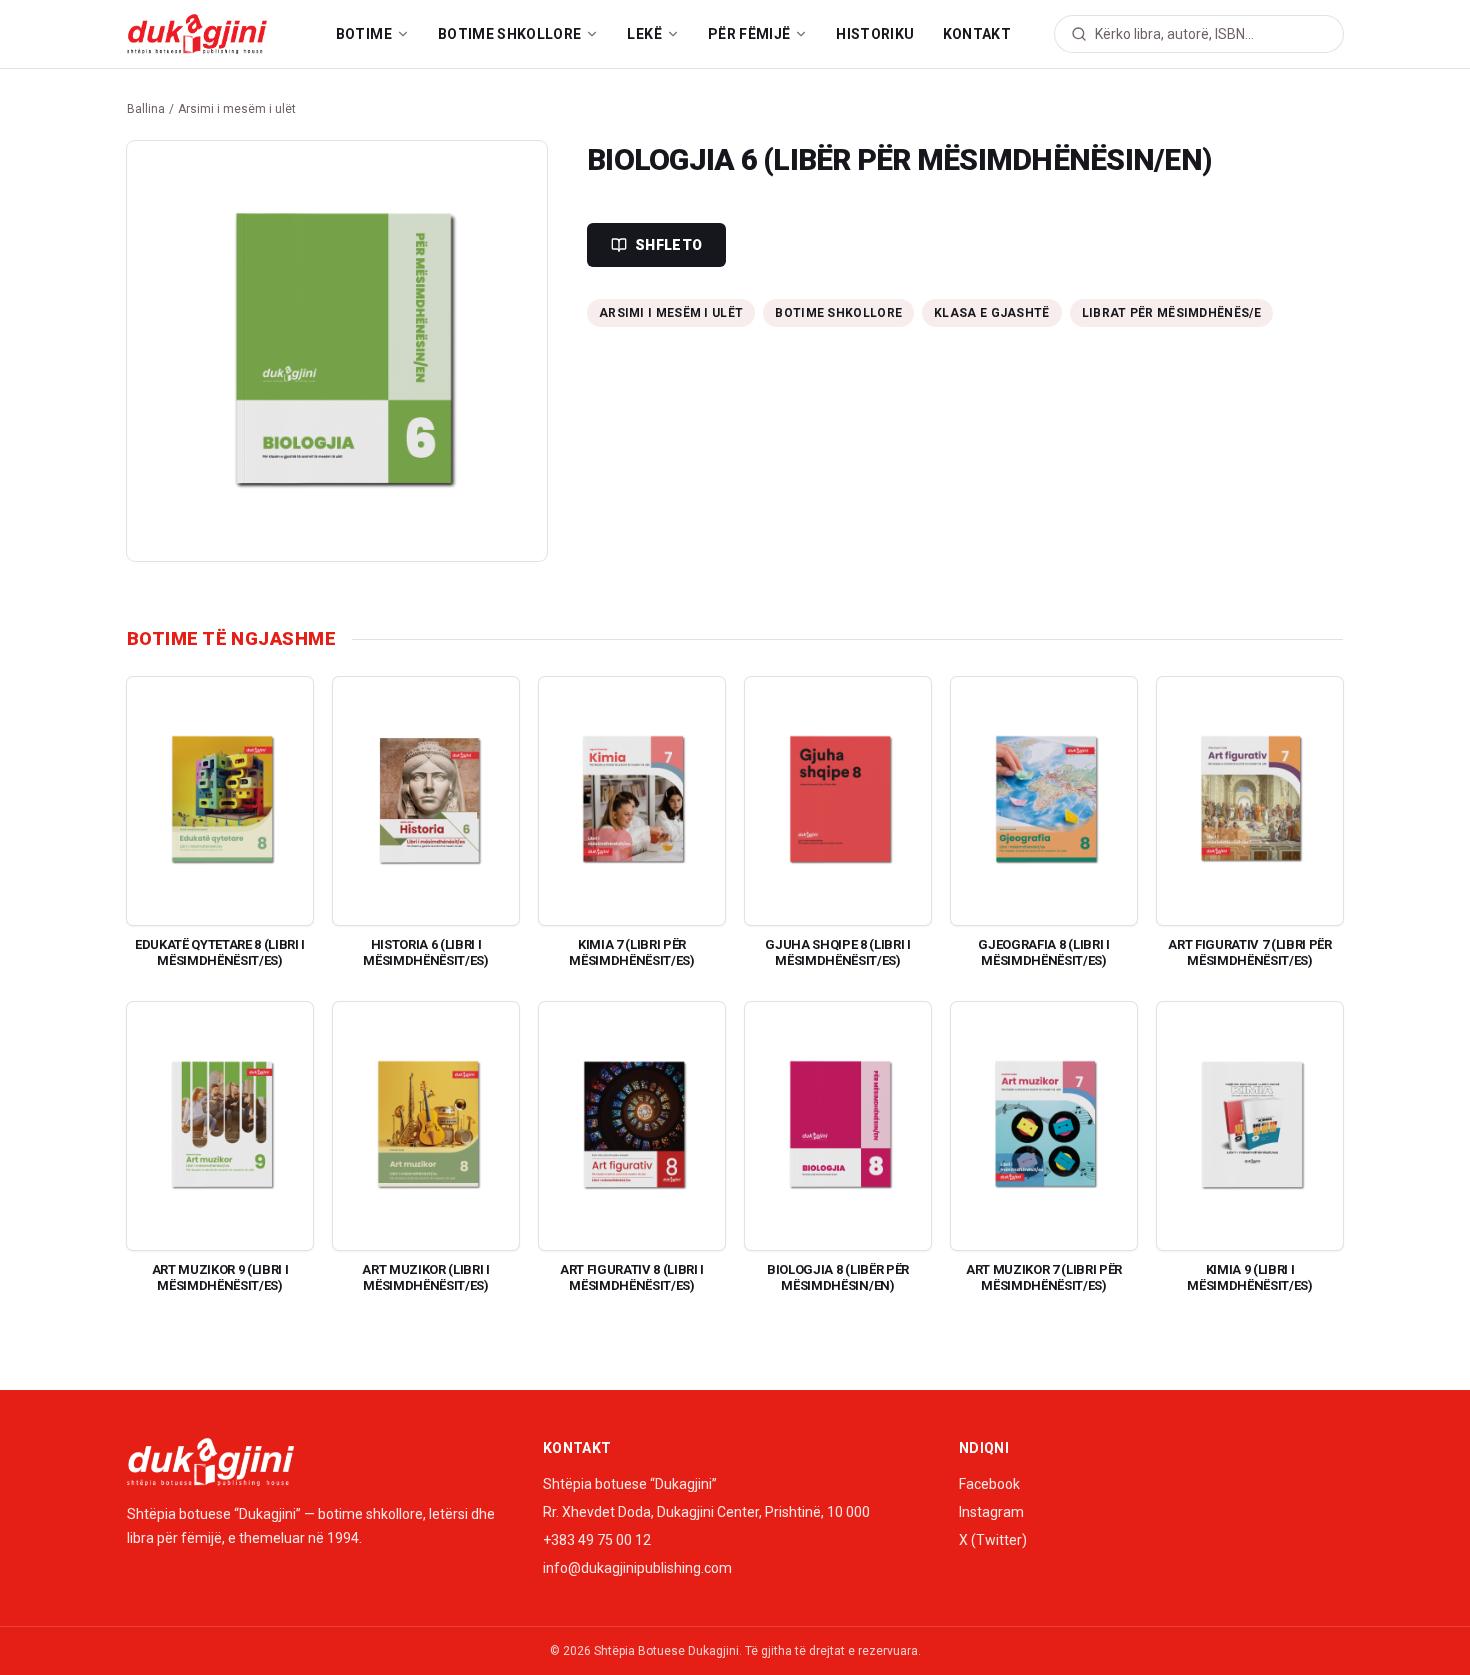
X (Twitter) (993, 1540)
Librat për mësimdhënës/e (1171, 313)
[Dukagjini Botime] (197, 34)
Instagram (991, 1512)
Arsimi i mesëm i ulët (237, 109)
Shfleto (668, 245)
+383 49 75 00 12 (597, 1540)
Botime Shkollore (510, 34)
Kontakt (977, 34)
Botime (364, 34)
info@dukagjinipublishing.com (637, 1568)
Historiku (875, 34)
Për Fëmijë (749, 34)
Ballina (146, 109)
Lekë (644, 34)
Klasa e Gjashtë (992, 313)
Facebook (989, 1484)
